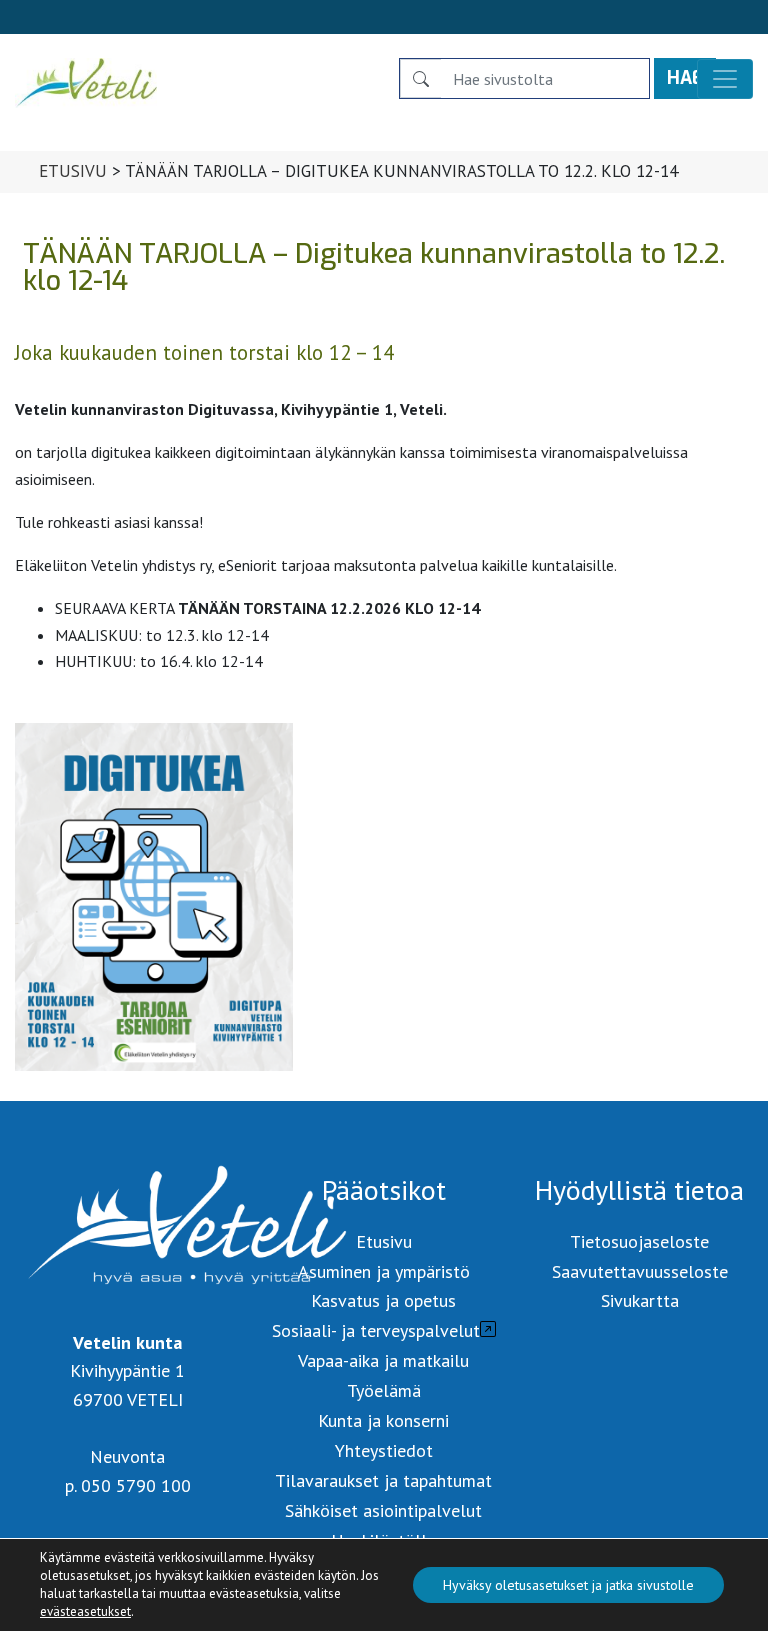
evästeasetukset (85, 1611)
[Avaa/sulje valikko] (725, 79)
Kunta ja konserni (383, 1420)
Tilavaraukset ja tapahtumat (383, 1480)
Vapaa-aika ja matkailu (383, 1360)
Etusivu (73, 171)
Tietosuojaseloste (639, 1241)
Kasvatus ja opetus (383, 1300)
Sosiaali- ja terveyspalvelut (376, 1330)
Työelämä (384, 1390)
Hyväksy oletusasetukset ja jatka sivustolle (568, 1585)
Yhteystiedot (384, 1450)
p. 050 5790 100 (128, 1485)
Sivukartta (640, 1300)
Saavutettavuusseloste (640, 1271)
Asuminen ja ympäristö (384, 1271)
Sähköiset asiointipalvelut (383, 1510)
